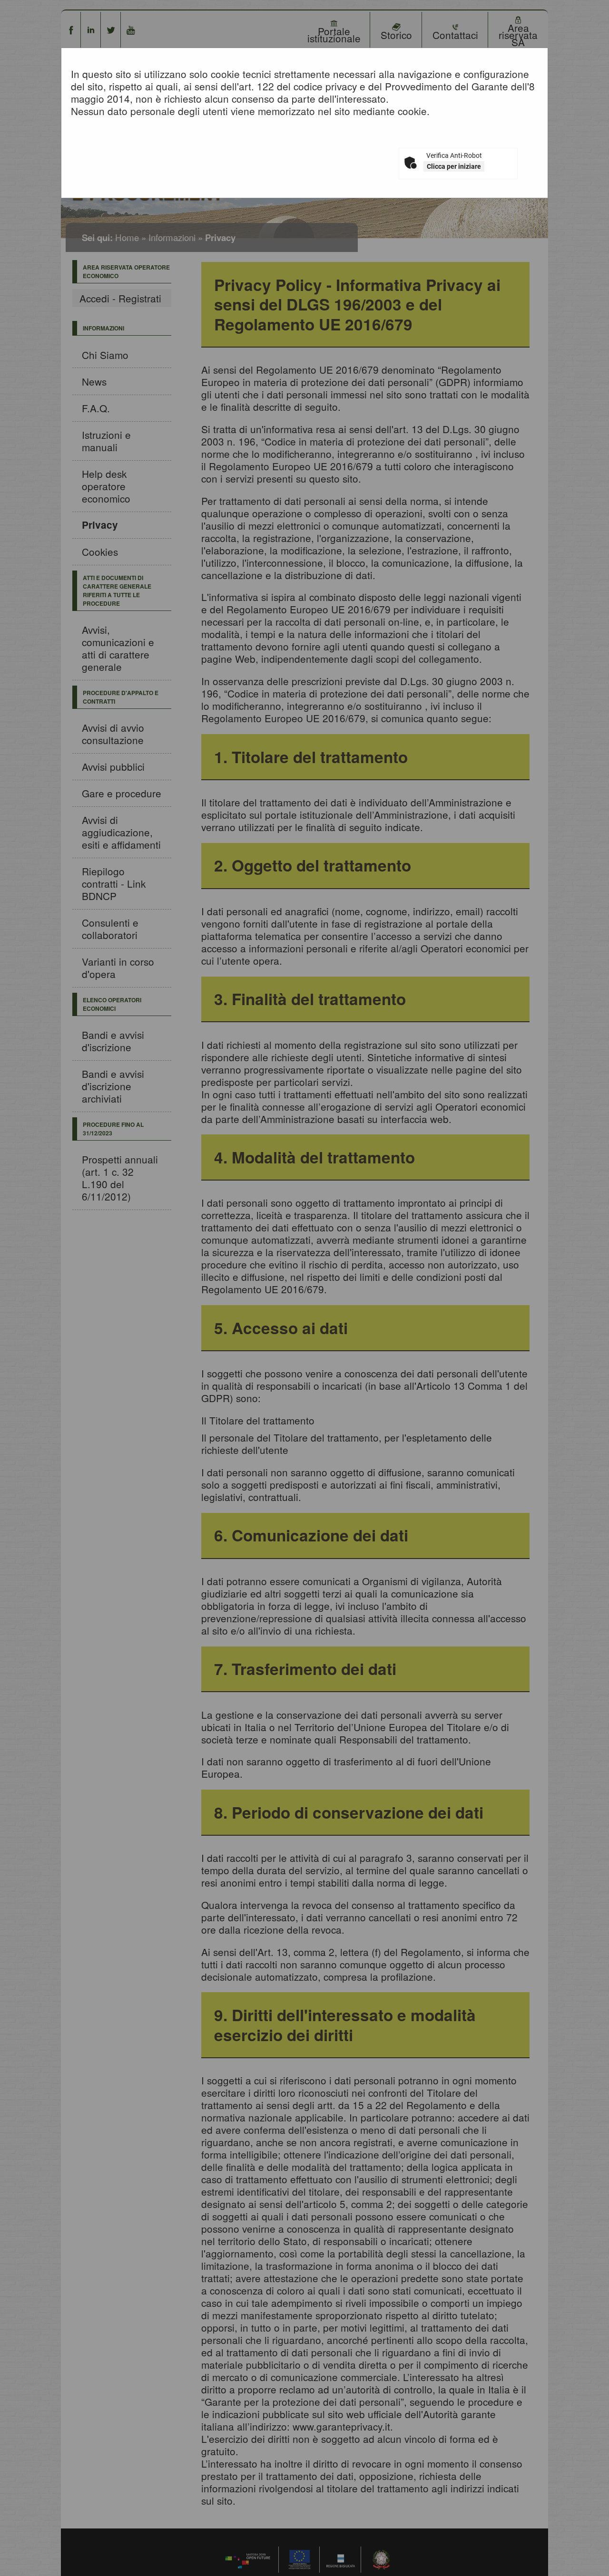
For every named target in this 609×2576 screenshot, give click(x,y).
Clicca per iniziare (454, 166)
